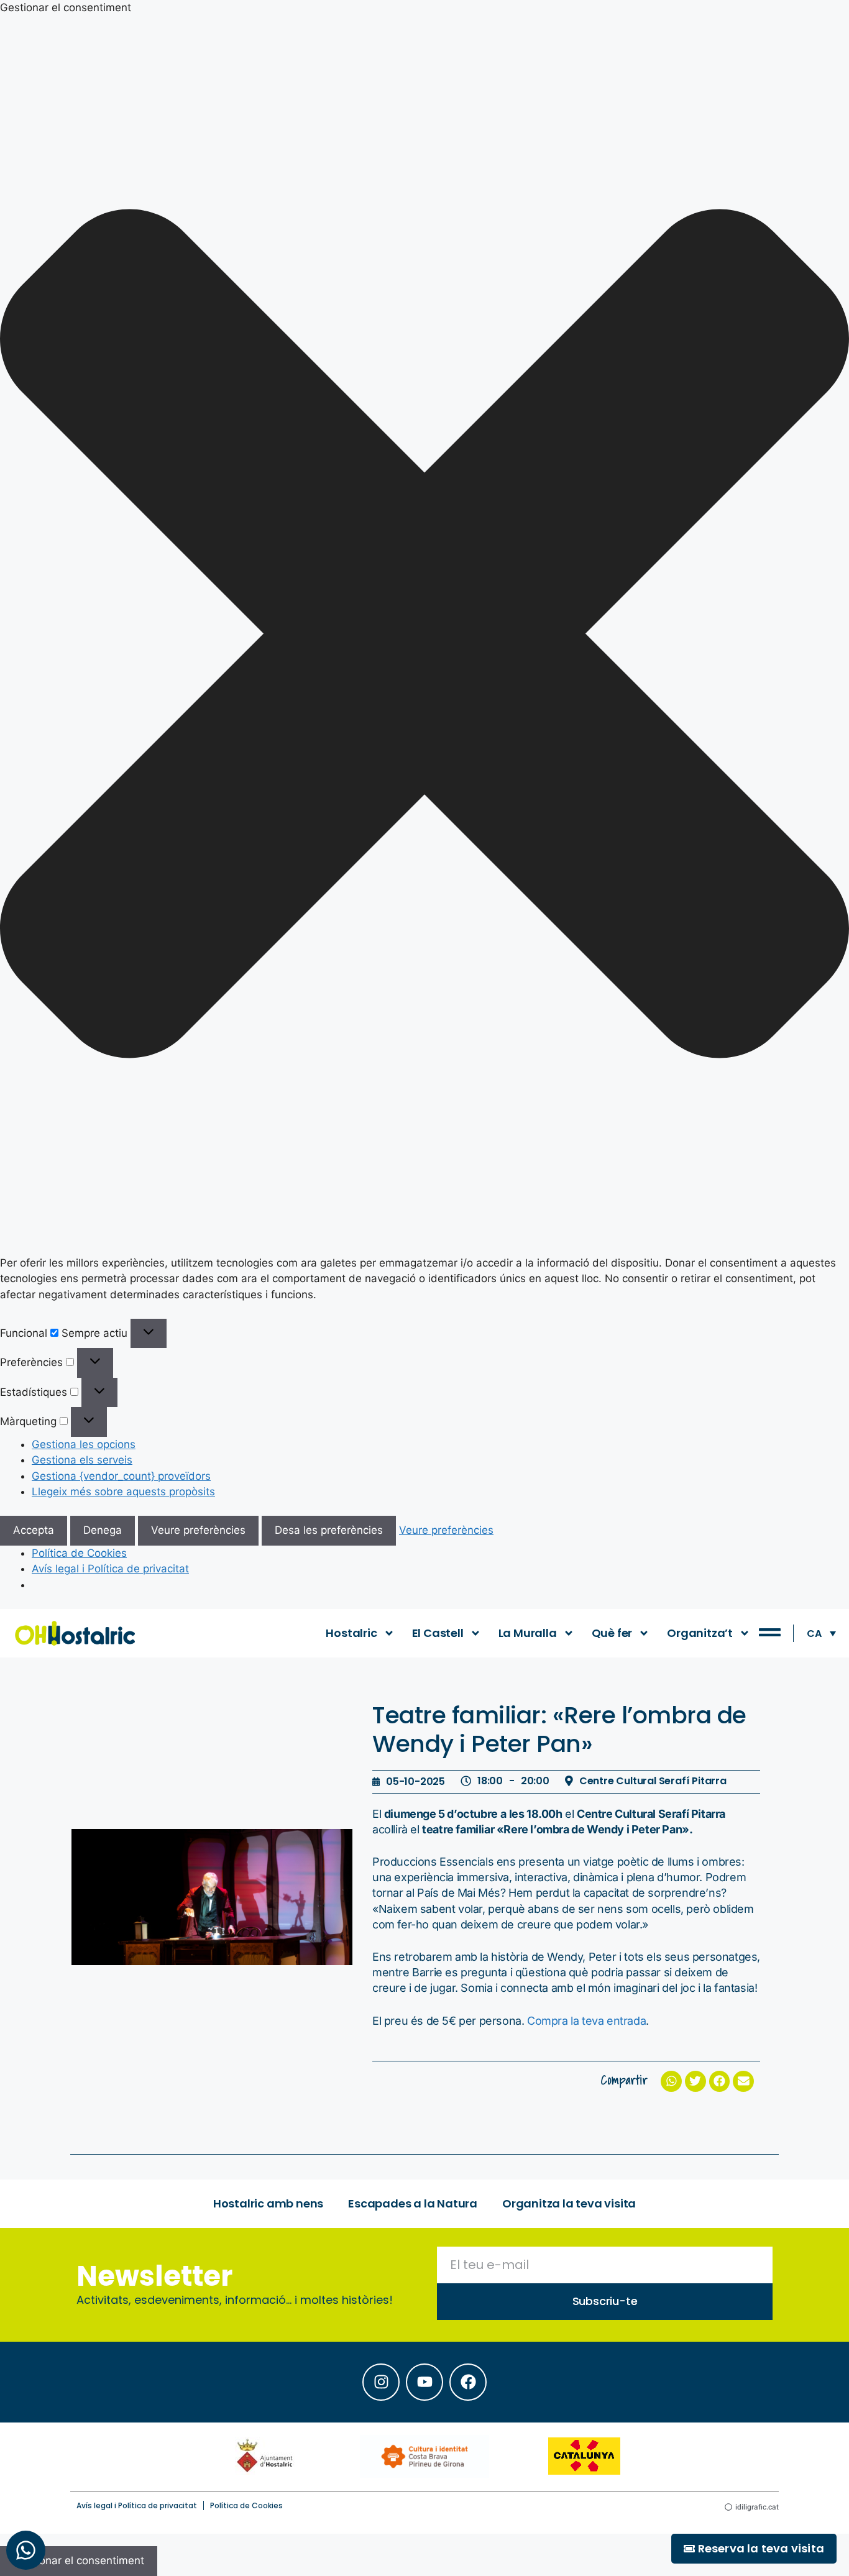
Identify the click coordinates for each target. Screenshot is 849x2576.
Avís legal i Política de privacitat (110, 1569)
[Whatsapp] (26, 2550)
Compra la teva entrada (586, 2021)
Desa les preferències (329, 1530)
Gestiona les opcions (84, 1444)
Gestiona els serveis (82, 1460)
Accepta (34, 1530)
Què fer (612, 1633)
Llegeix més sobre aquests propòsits (123, 1492)
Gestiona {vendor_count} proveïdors (121, 1476)
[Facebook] (468, 2382)
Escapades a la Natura (413, 2203)
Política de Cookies (79, 1553)
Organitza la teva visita (569, 2203)
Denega (103, 1530)
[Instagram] (381, 2382)
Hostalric (351, 1633)
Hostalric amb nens (268, 2203)
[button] (424, 636)
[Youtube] (424, 2382)
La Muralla (528, 1633)
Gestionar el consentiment (79, 2560)
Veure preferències (198, 1530)
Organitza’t (700, 1633)
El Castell (438, 1633)
